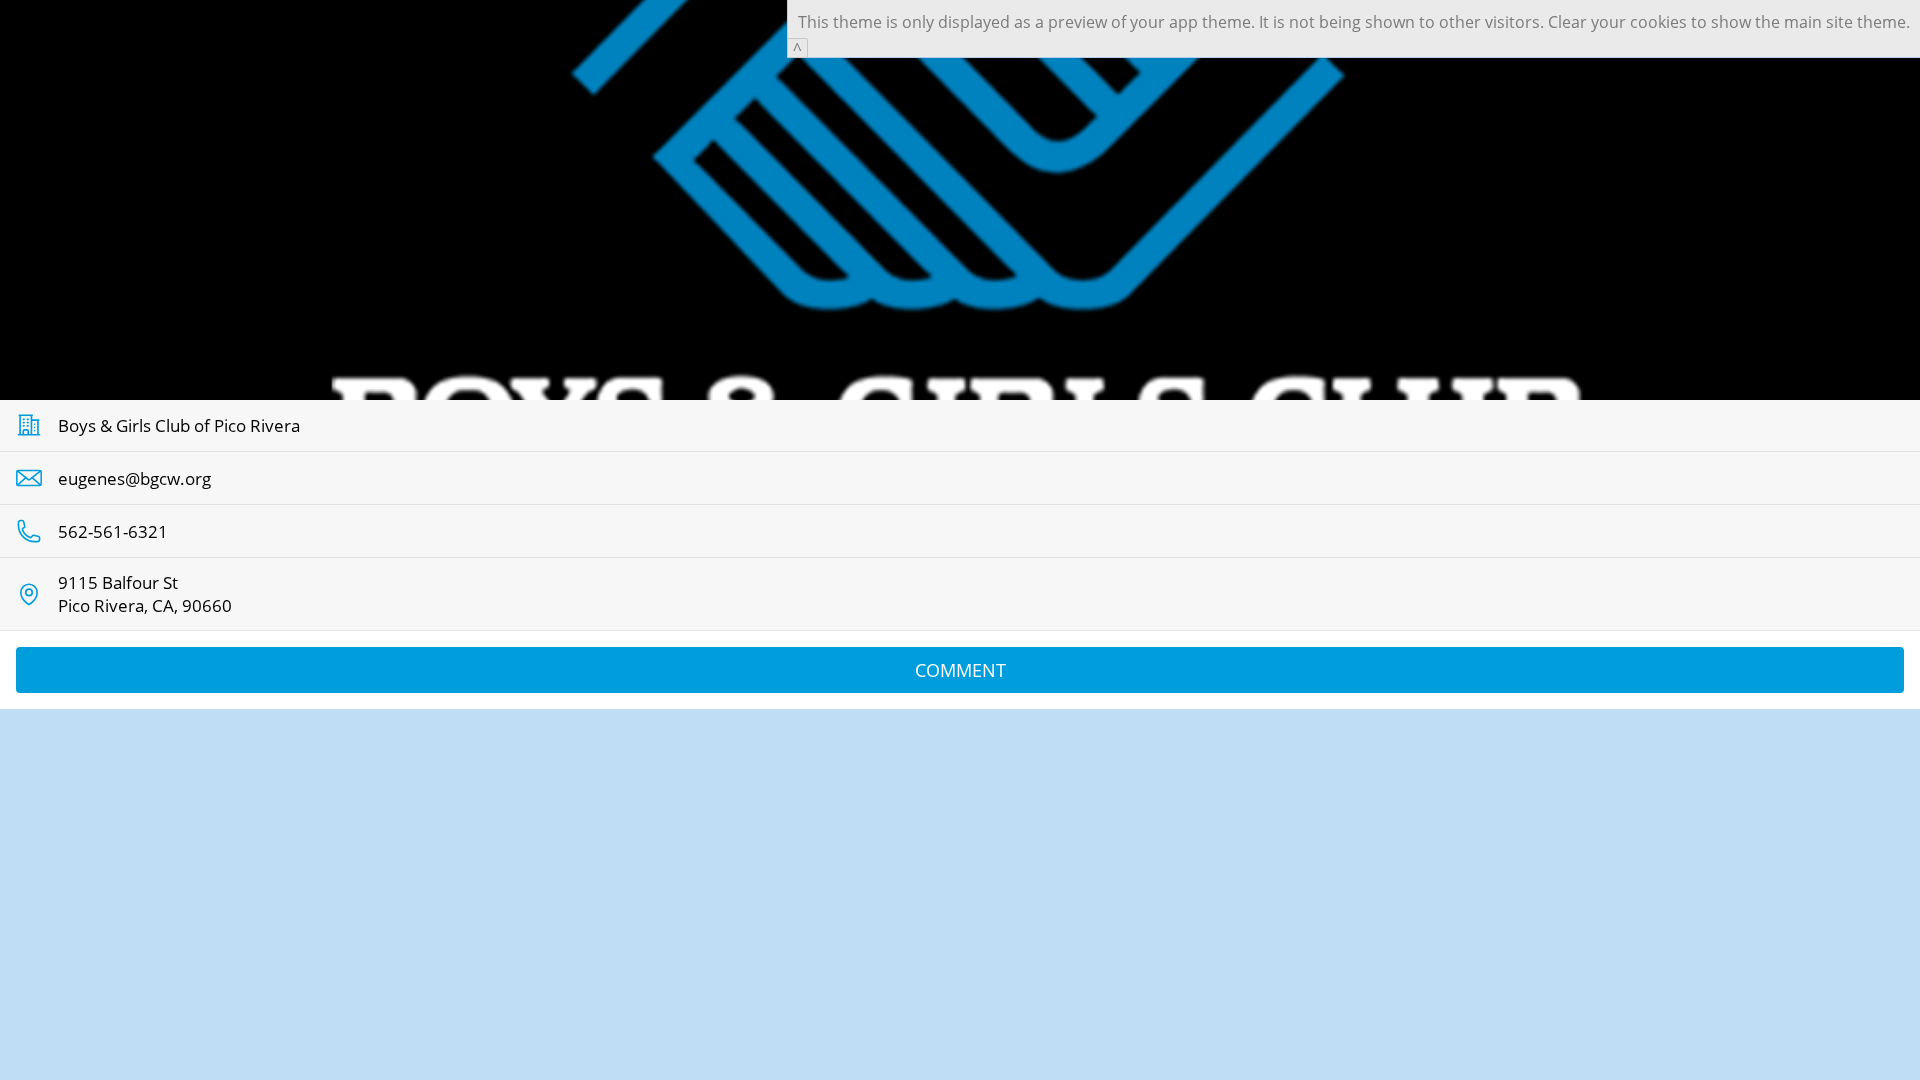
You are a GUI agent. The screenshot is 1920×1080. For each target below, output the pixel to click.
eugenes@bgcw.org (134, 478)
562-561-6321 (113, 531)
